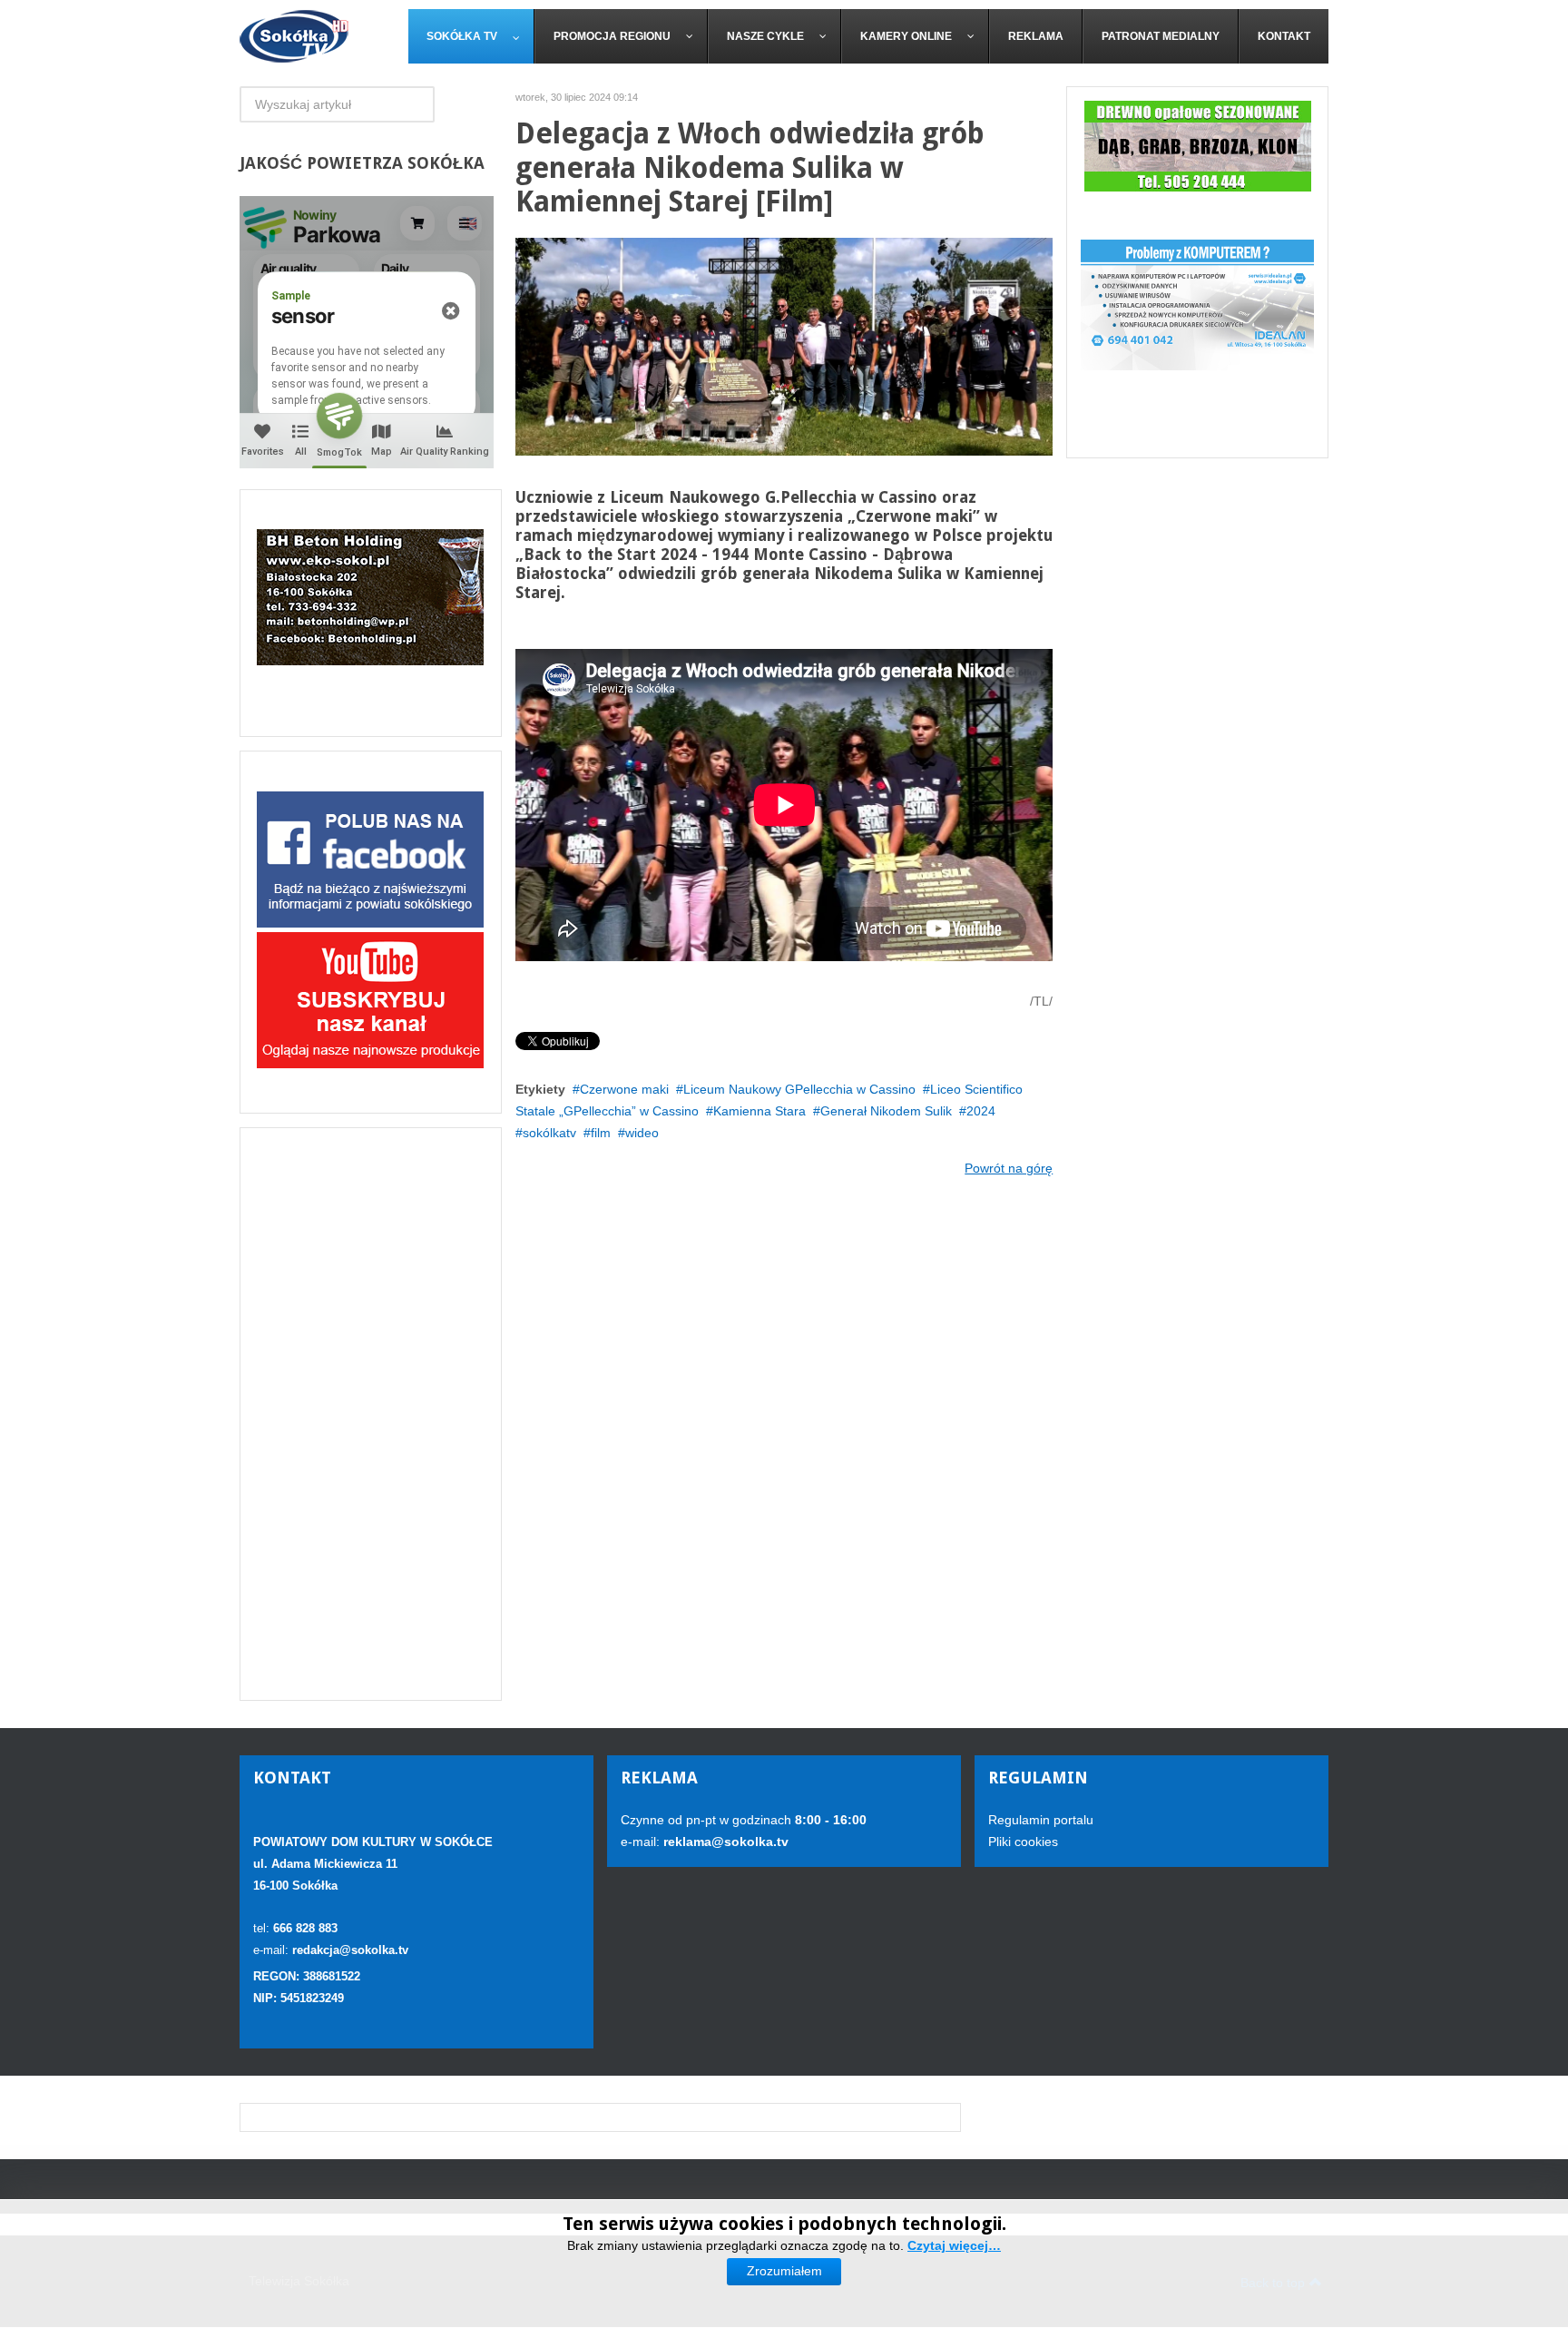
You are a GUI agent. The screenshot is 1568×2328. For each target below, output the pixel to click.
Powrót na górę (1009, 1168)
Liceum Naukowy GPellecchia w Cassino (799, 1089)
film (601, 1133)
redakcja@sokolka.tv (350, 1950)
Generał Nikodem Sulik (886, 1111)
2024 (981, 1111)
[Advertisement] (371, 1414)
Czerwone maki (624, 1089)
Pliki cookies (1023, 1842)
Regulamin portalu (1041, 1820)
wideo (642, 1133)
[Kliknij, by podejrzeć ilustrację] (784, 346)
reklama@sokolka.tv (724, 1842)
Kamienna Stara (759, 1111)
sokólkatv (549, 1133)
